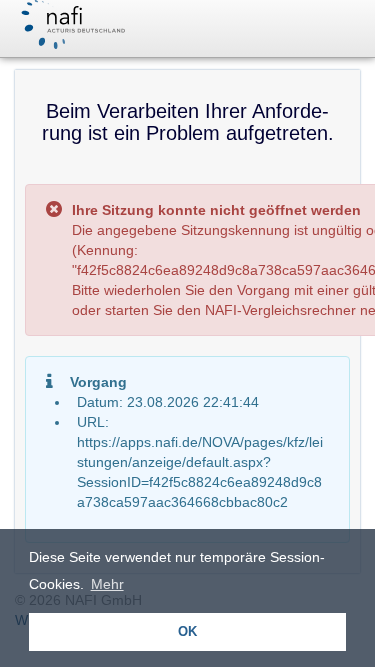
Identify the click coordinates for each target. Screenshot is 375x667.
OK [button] (187, 632)
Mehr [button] (107, 584)
